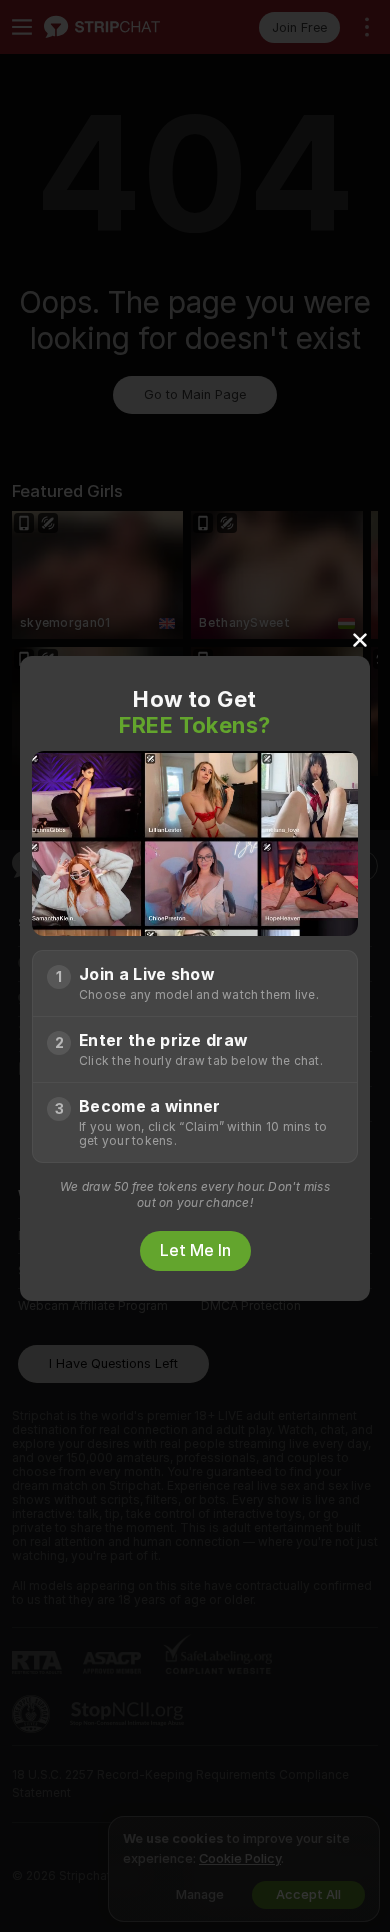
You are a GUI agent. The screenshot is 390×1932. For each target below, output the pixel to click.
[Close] (360, 639)
